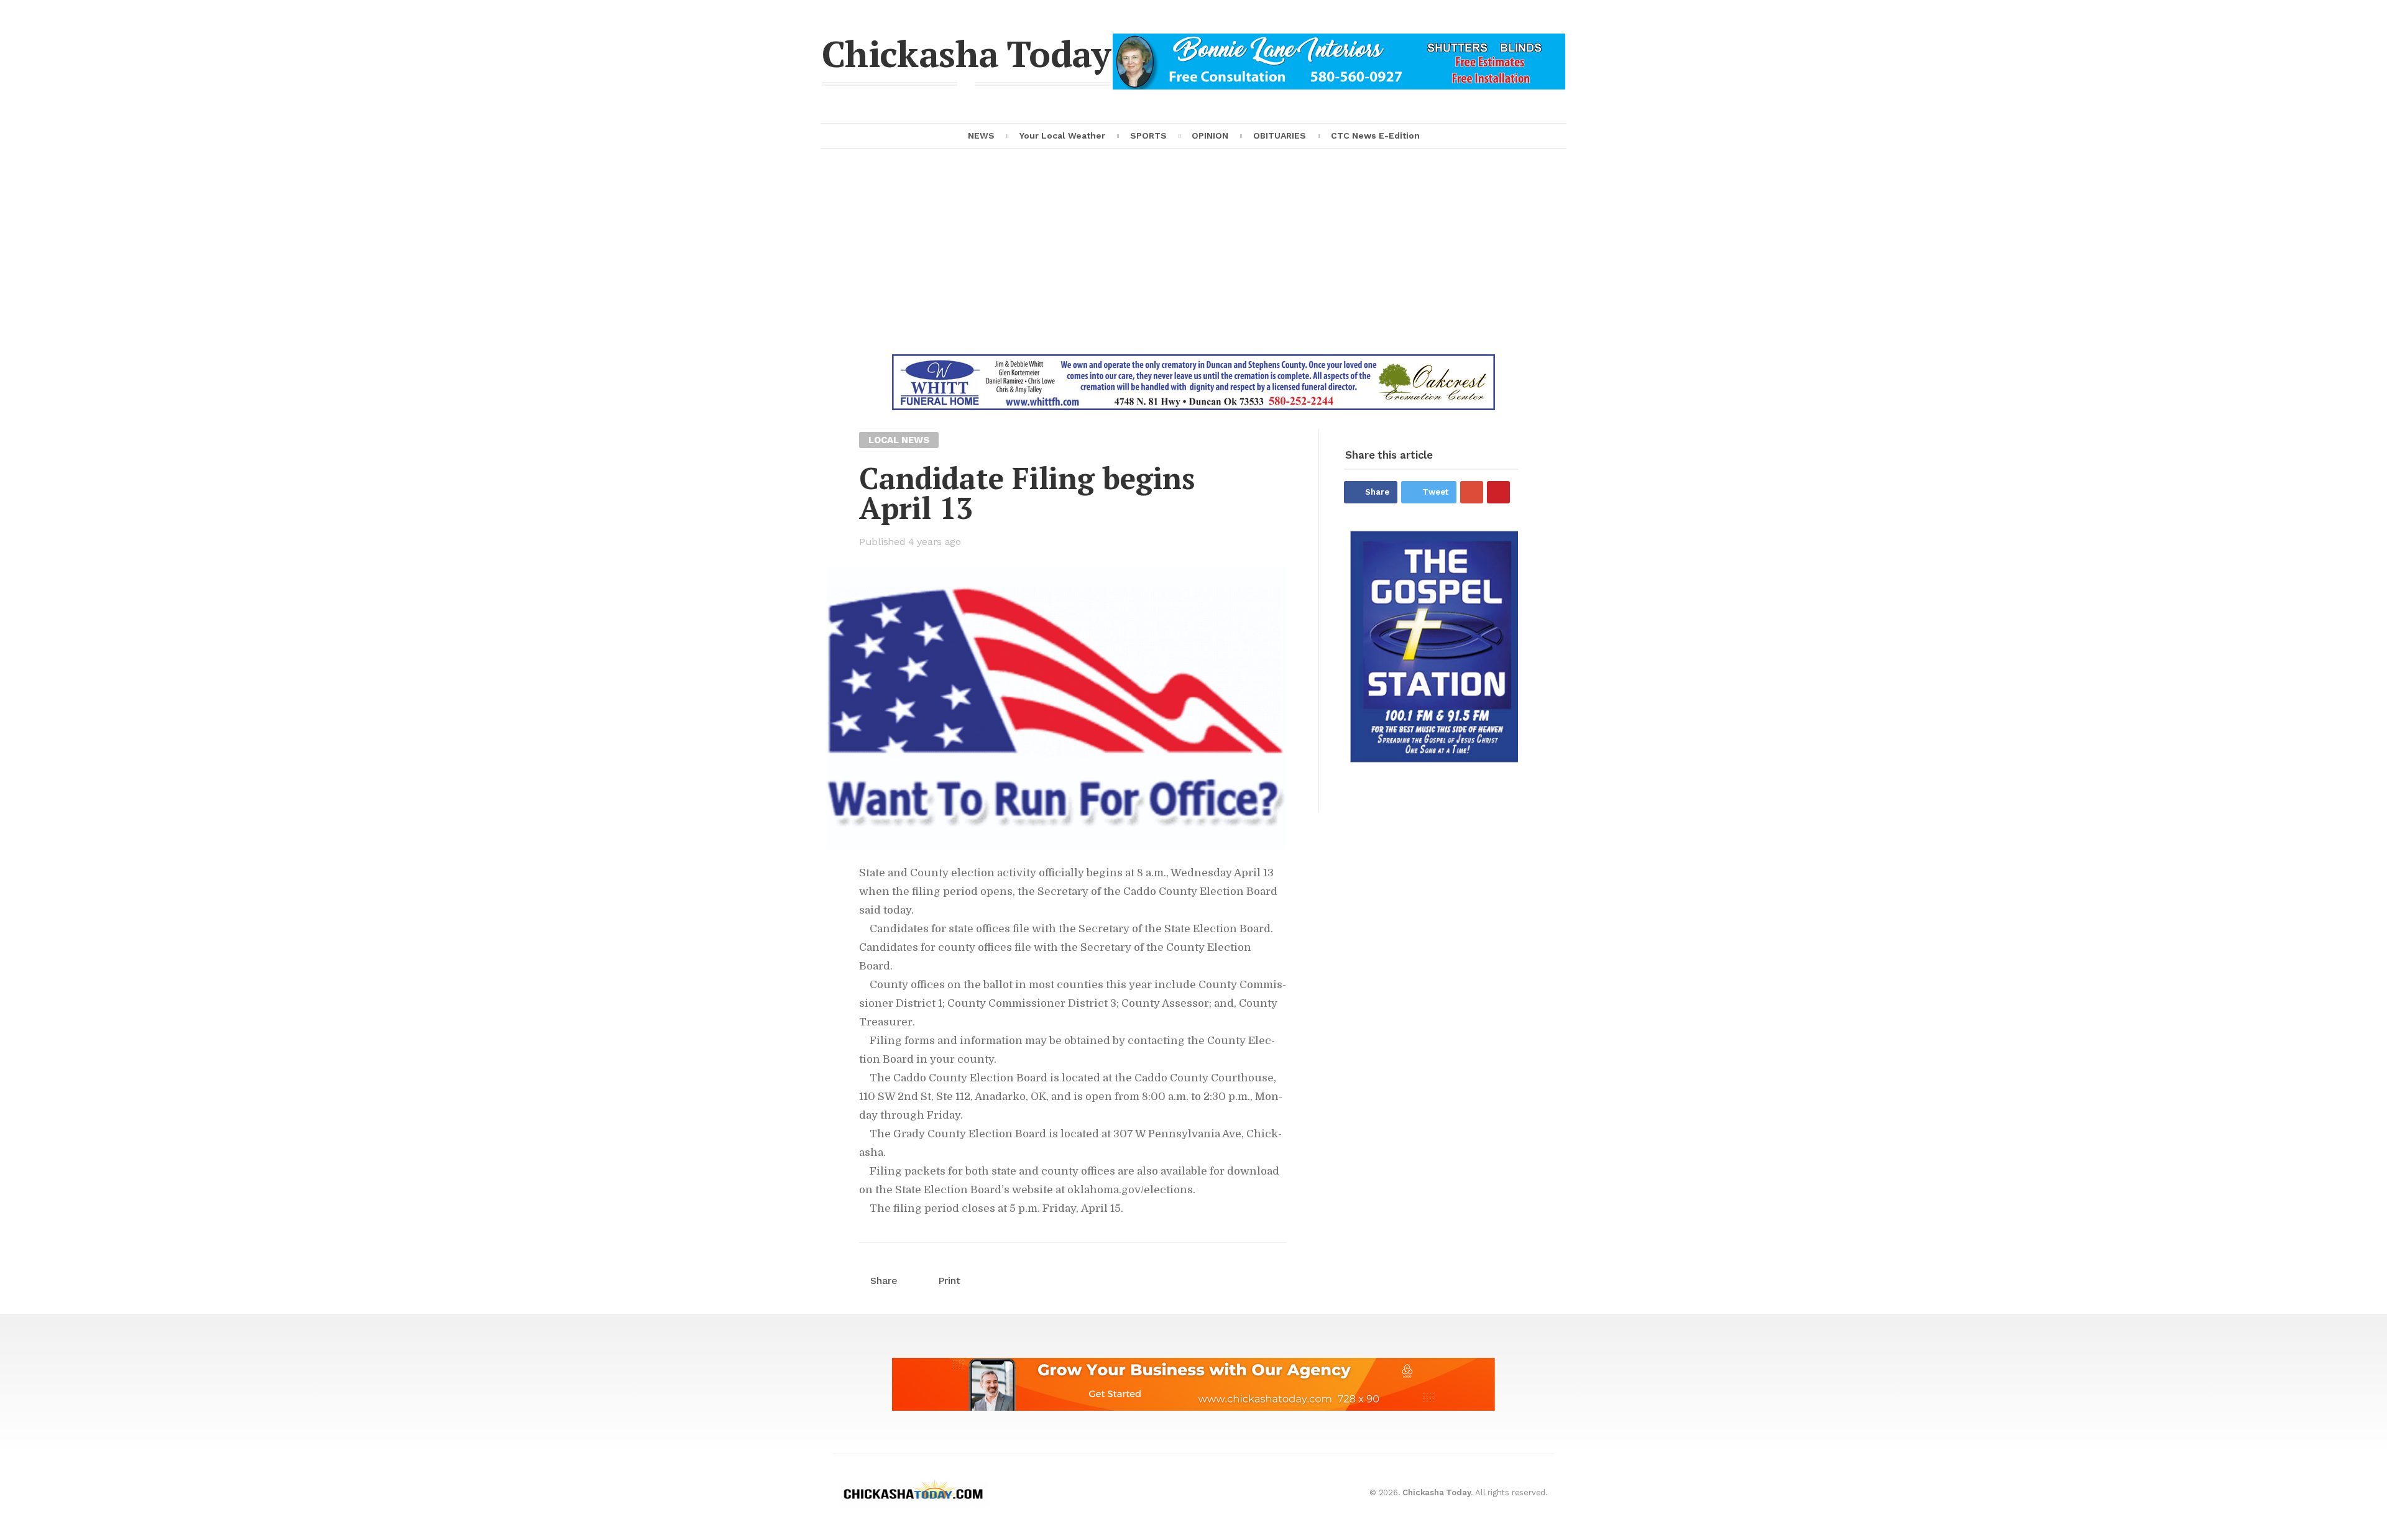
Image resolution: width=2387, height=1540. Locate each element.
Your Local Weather (1062, 135)
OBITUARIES (1280, 135)
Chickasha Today (966, 53)
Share (1377, 492)
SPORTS (1148, 135)
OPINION (1210, 135)
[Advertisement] (1193, 261)
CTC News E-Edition (1375, 135)
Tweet (1435, 492)
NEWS (981, 135)
